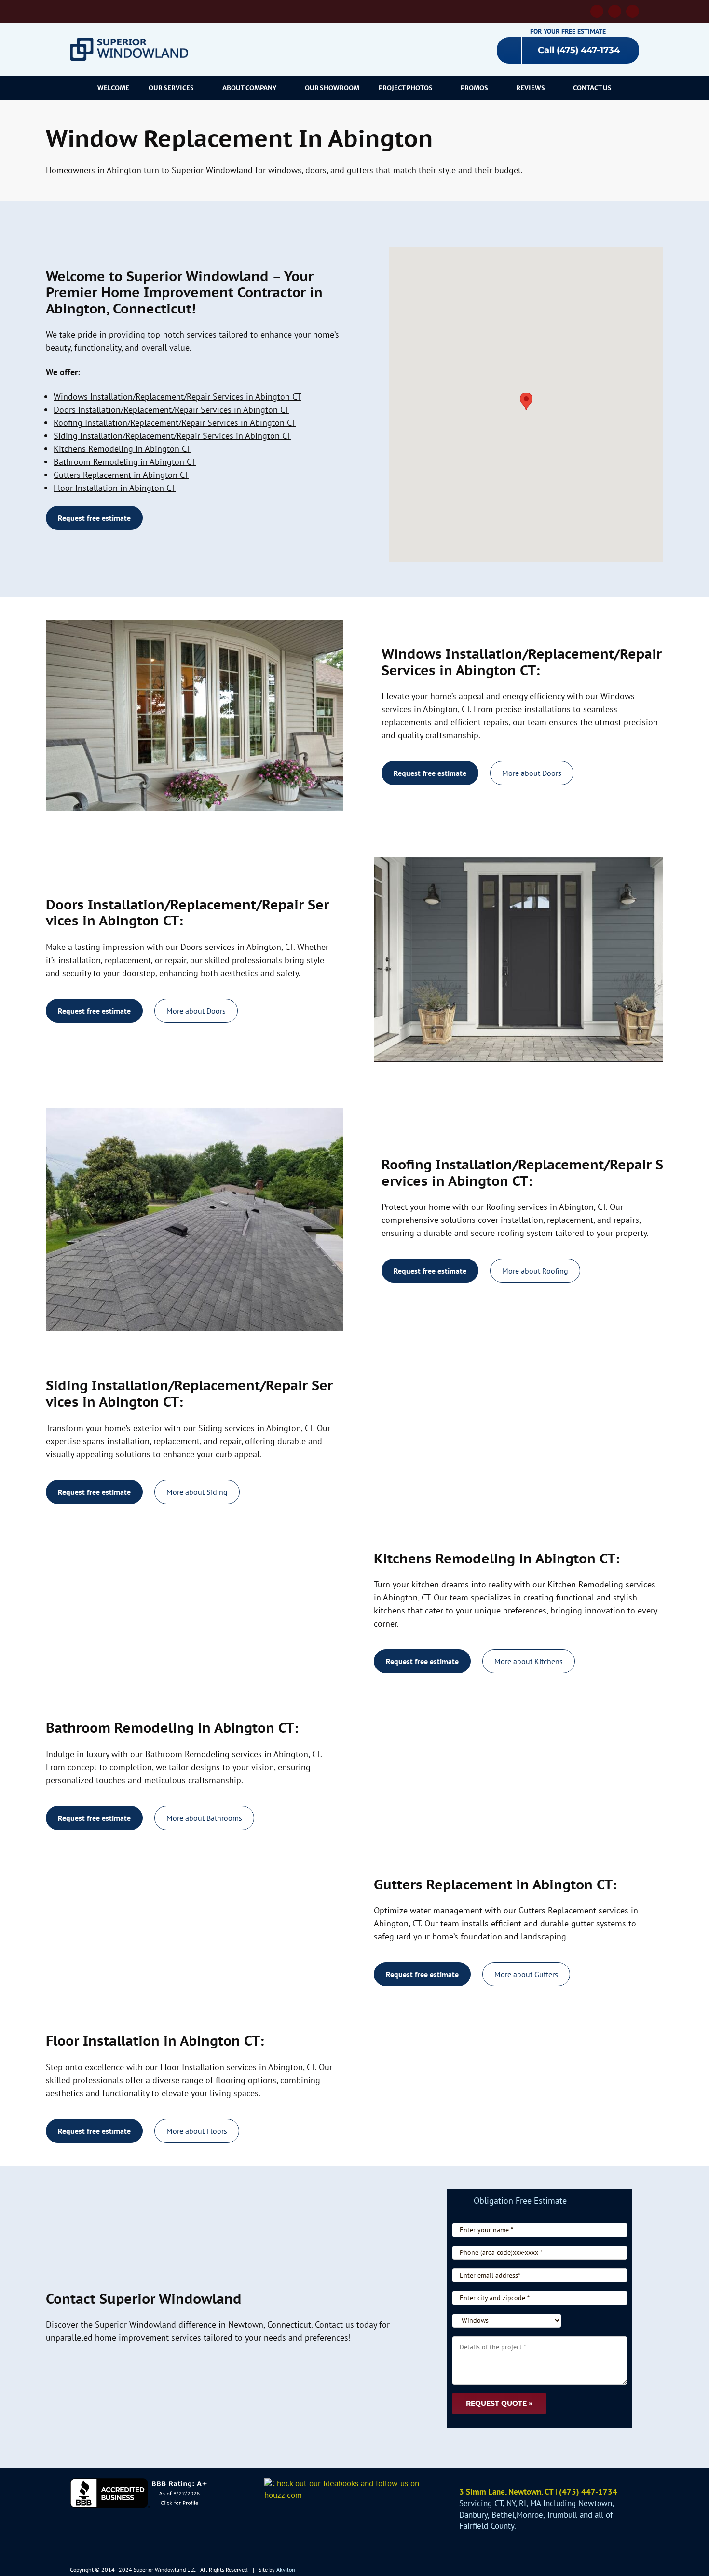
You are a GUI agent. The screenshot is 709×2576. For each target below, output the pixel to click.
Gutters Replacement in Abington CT (121, 475)
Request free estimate (94, 518)
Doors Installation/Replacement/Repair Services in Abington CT (171, 410)
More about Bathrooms (204, 1818)
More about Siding (197, 1492)
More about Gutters (526, 1974)
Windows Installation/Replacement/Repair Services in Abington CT (177, 397)
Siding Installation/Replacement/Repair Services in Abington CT (172, 436)
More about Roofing (535, 1271)
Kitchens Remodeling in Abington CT (122, 449)
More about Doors (532, 773)
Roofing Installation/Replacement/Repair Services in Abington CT (175, 423)
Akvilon (286, 2569)
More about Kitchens (529, 1661)
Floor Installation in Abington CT (115, 488)
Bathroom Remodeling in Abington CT (125, 462)
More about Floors (197, 2131)
